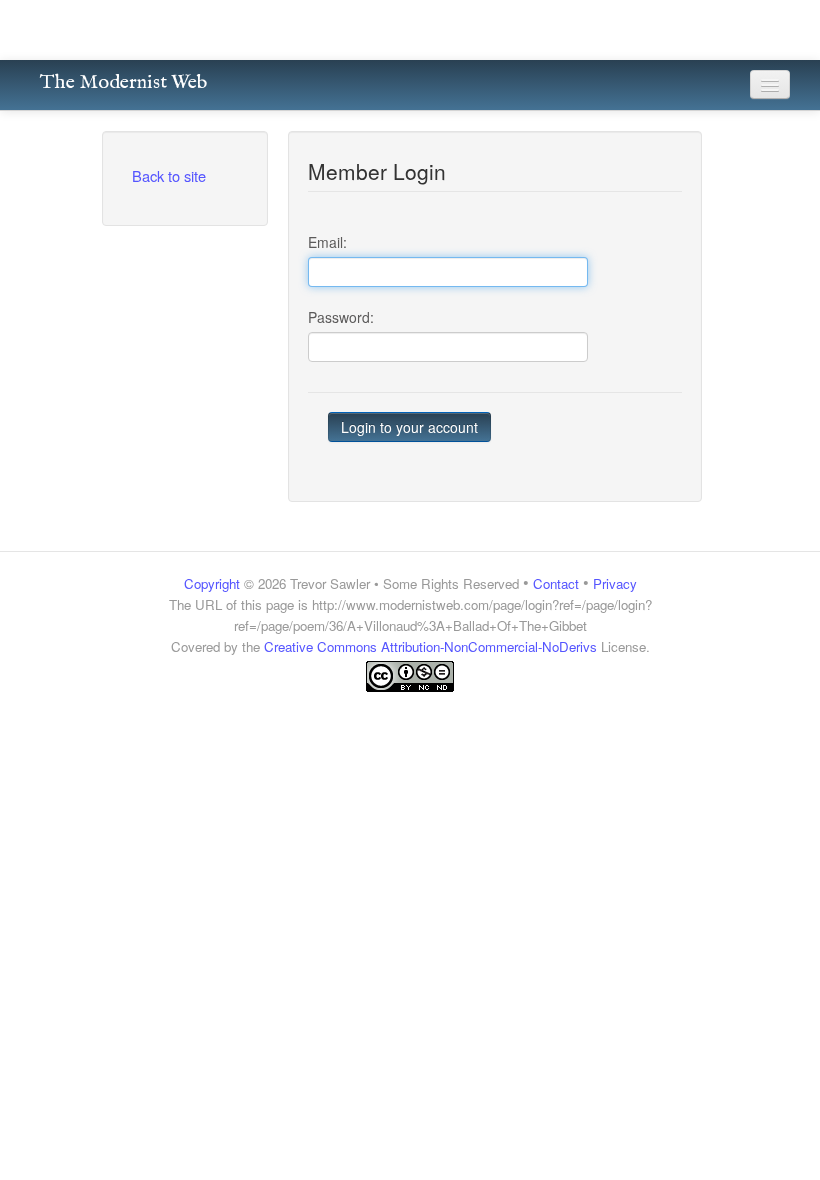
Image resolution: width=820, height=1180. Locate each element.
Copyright (212, 583)
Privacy (615, 583)
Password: (341, 317)
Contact (556, 583)
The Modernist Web (123, 82)
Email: (327, 242)
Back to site (169, 175)
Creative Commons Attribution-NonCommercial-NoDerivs (430, 646)
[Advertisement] (410, 732)
